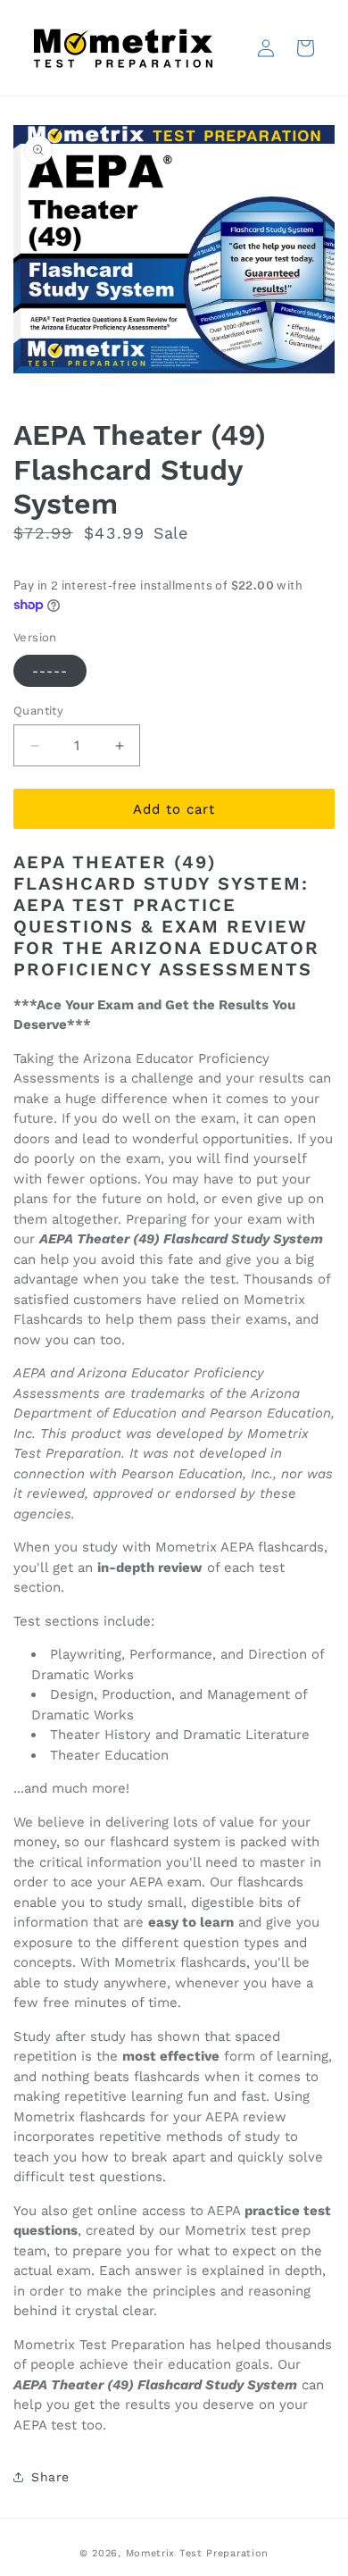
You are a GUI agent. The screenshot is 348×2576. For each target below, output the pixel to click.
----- (50, 671)
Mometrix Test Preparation (198, 2553)
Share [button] (50, 2477)
